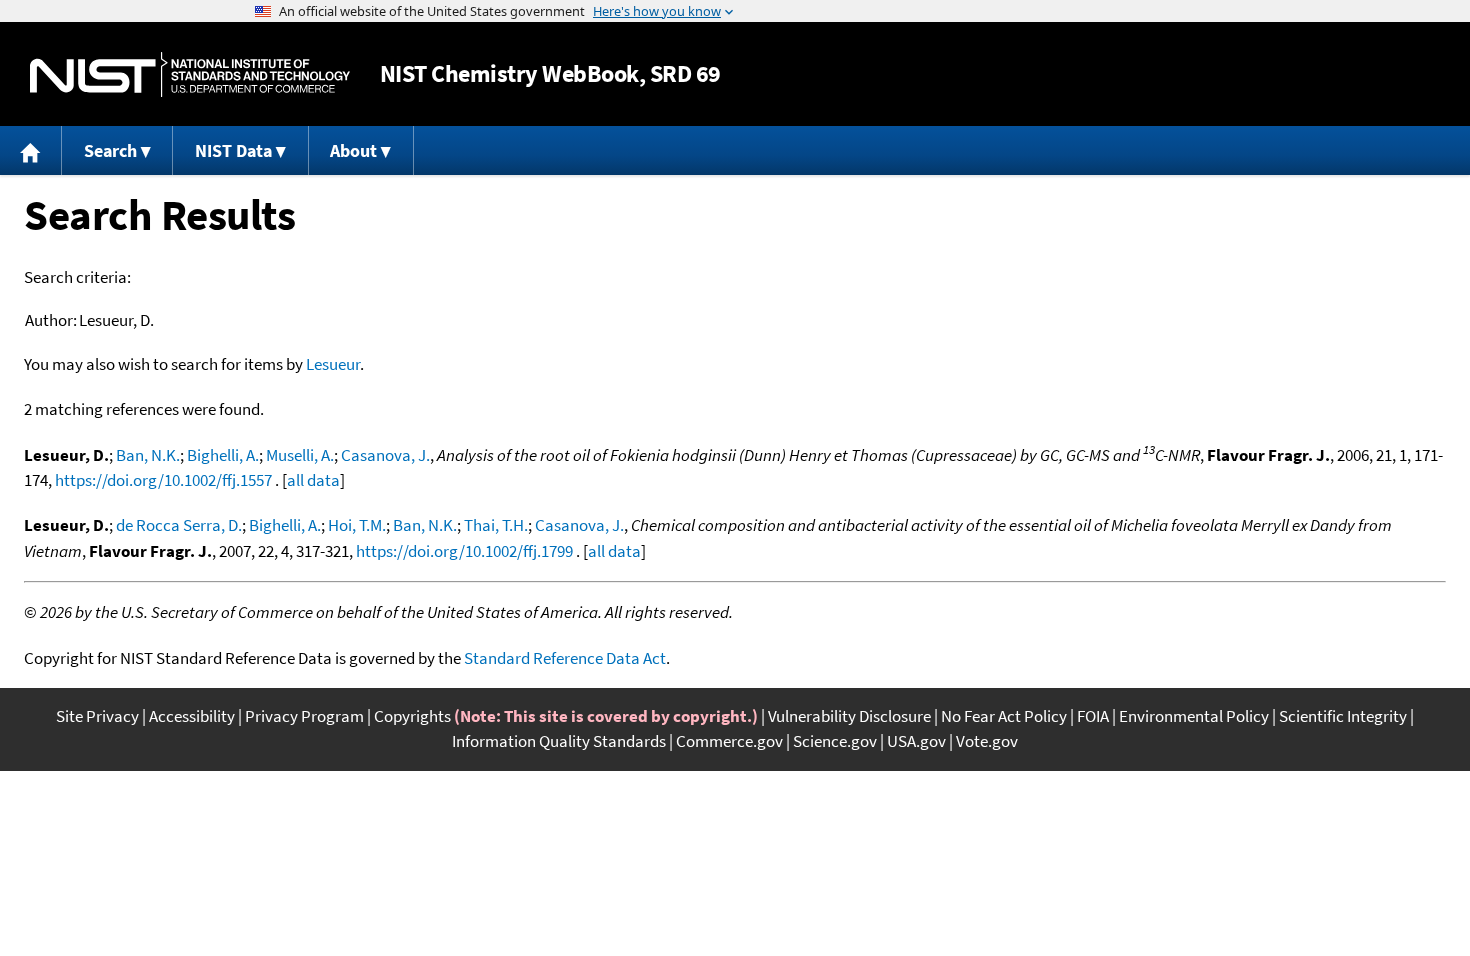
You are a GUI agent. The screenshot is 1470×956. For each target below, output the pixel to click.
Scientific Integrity (1343, 716)
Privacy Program (304, 716)
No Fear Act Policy (1004, 716)
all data (313, 480)
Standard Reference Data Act (565, 658)
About (353, 150)
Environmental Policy (1194, 716)
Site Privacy (97, 716)
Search (110, 150)
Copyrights (412, 716)
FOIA (1093, 716)
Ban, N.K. (148, 455)
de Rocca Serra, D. (179, 525)
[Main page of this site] (31, 150)
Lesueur (333, 364)
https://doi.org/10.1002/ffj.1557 (163, 480)
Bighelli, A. (223, 455)
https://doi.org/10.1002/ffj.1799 (464, 551)
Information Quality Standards (559, 741)
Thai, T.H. (496, 525)
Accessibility (192, 716)
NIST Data (233, 150)
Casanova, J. (385, 455)
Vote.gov (987, 741)
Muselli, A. (300, 455)
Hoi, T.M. (357, 525)
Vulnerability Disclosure (849, 716)
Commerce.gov (729, 741)
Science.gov (835, 741)
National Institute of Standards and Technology (190, 74)
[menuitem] (31, 150)
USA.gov (916, 741)
